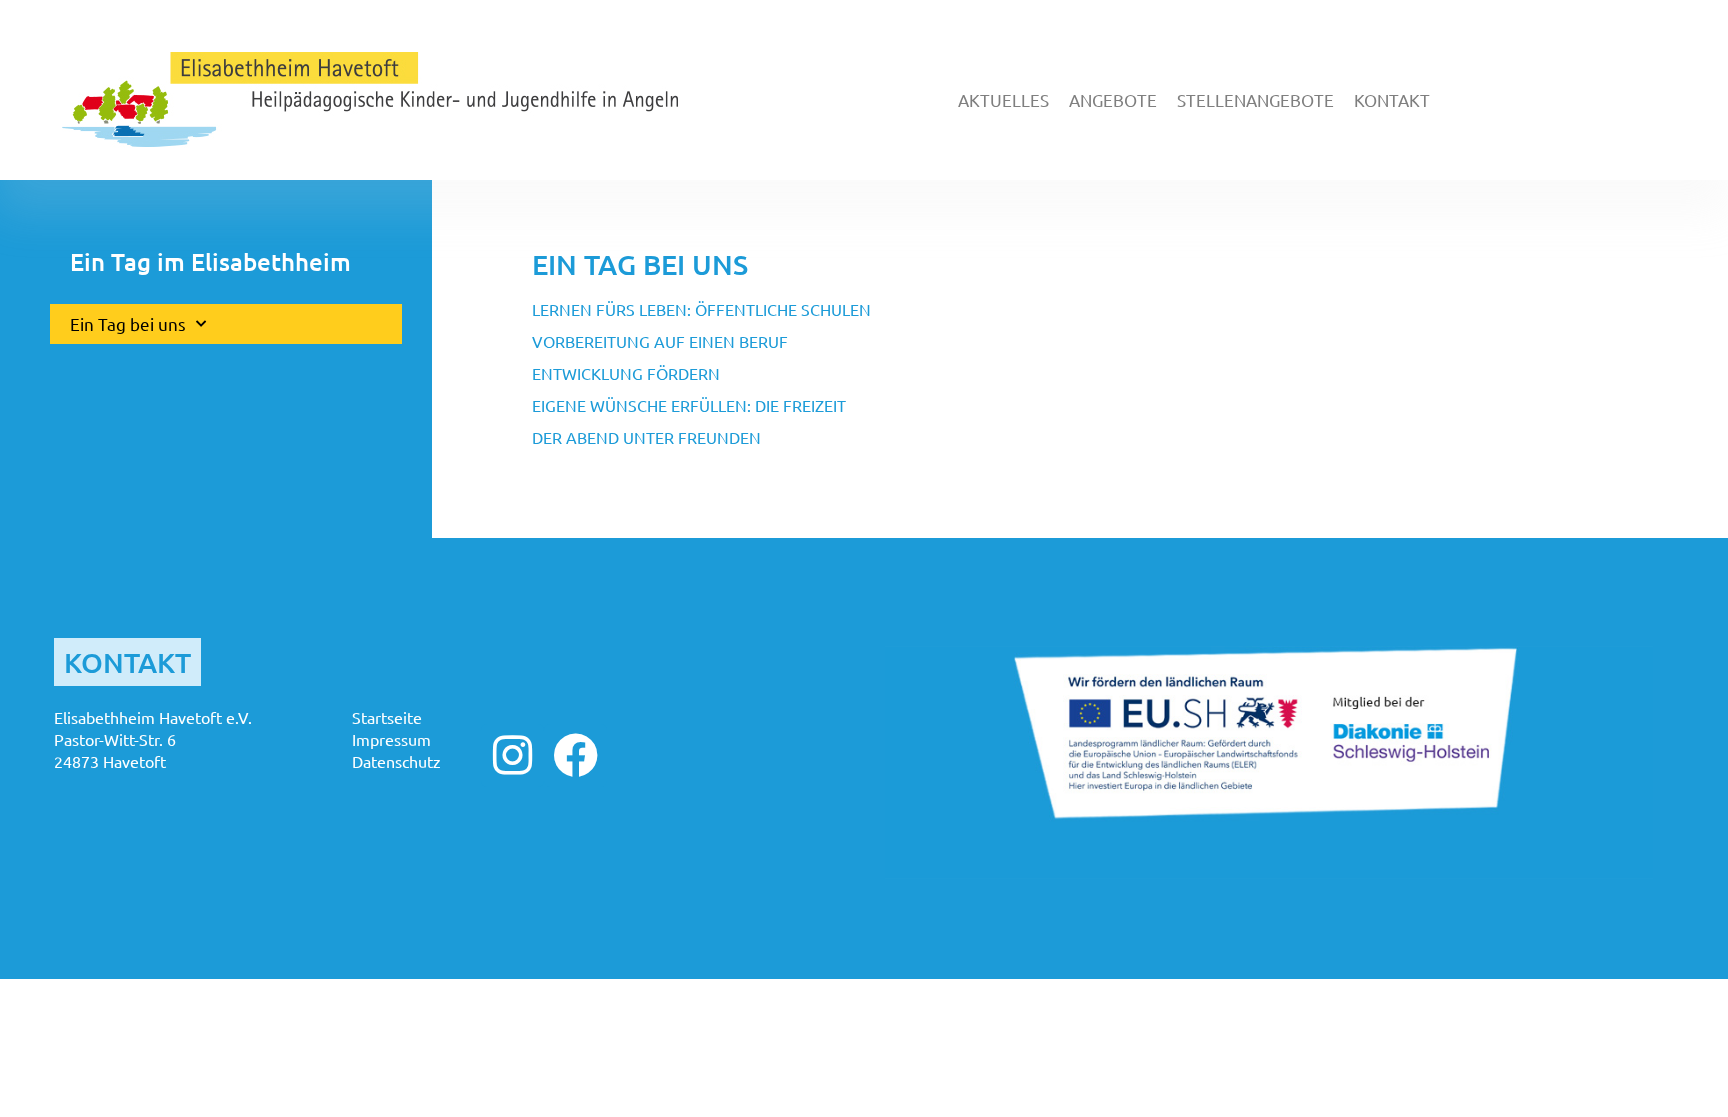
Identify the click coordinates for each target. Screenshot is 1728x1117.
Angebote (1113, 99)
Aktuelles (1003, 99)
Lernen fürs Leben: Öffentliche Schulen (701, 309)
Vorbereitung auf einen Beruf (660, 341)
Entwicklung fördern (626, 373)
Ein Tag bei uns (128, 323)
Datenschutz (396, 761)
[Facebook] (575, 755)
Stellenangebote (1255, 99)
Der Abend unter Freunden (646, 437)
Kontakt (1392, 99)
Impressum (391, 739)
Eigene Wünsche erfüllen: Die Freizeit (689, 405)
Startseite (387, 717)
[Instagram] (512, 755)
